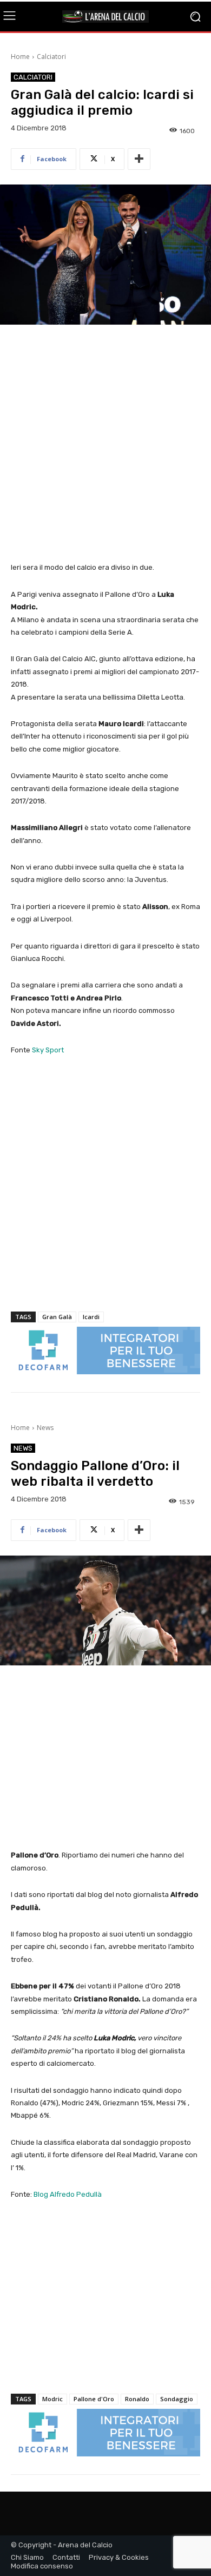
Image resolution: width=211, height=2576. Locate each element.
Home (20, 57)
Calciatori (51, 57)
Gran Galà (57, 1317)
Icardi (91, 1317)
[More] (139, 159)
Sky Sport (48, 1050)
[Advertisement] (105, 444)
